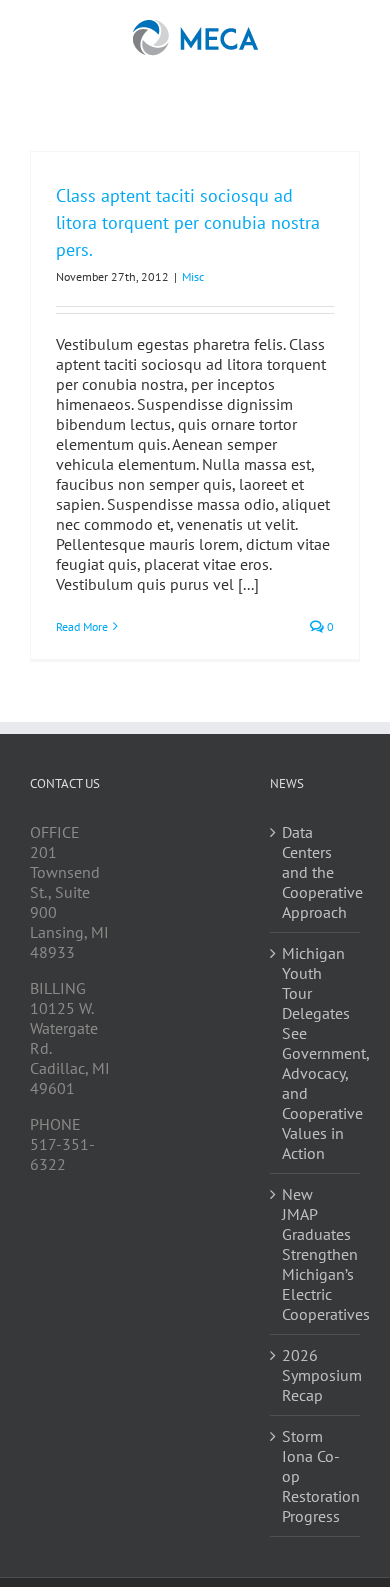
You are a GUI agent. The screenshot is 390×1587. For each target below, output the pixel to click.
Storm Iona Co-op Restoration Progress (316, 1476)
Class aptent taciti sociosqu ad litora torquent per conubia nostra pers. (188, 222)
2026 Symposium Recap (316, 1375)
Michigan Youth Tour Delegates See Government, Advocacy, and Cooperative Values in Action (316, 1053)
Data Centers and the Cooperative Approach (316, 872)
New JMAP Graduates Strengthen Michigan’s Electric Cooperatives (316, 1254)
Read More (82, 626)
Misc (193, 276)
